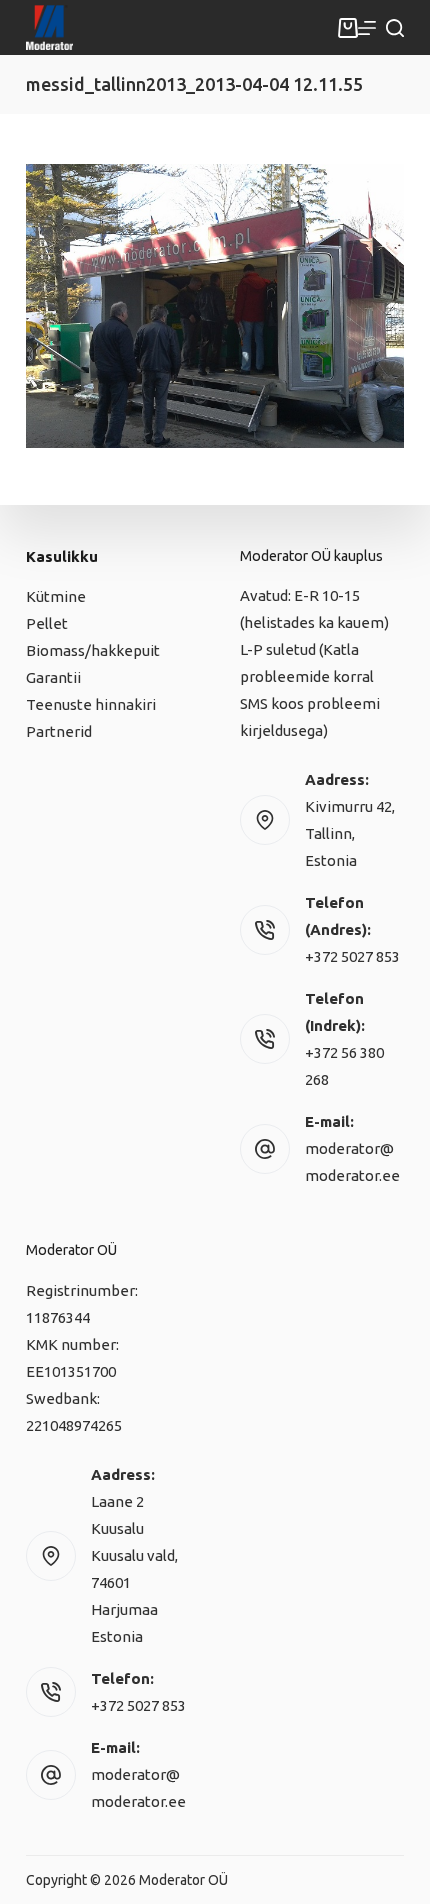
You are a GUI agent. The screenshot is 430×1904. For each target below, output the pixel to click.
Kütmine (56, 596)
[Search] (395, 28)
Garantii (53, 677)
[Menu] (367, 28)
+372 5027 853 (352, 956)
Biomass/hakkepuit (93, 650)
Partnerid (59, 731)
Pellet (47, 623)
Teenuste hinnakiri (91, 704)
